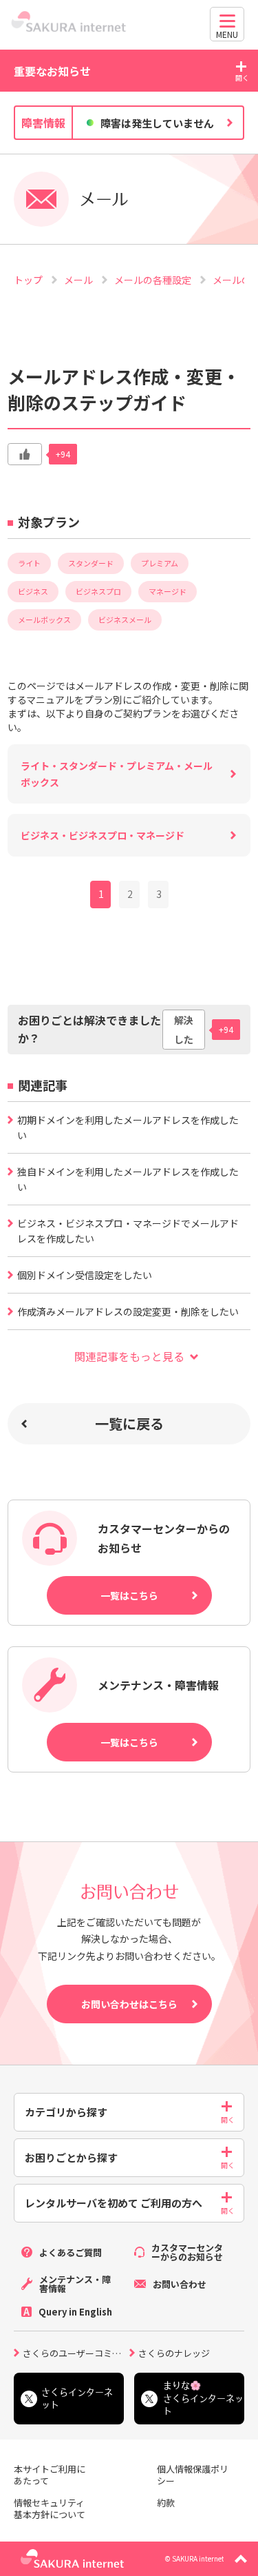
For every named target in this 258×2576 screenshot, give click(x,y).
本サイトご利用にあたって (50, 2475)
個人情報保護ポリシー (193, 2475)
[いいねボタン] (25, 454)
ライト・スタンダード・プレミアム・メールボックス (117, 774)
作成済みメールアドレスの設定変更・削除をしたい (128, 1311)
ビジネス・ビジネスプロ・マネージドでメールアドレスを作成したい (128, 1231)
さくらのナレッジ (174, 2352)
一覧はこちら (129, 1595)
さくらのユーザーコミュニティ (76, 2352)
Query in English (75, 2312)
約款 (166, 2503)
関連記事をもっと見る (129, 1356)
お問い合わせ (180, 2284)
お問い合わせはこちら (129, 2004)
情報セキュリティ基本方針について (50, 2509)
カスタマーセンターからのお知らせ (187, 2252)
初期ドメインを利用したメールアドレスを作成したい (128, 1127)
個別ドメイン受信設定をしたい (85, 1275)
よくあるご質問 (71, 2252)
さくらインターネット (77, 2399)
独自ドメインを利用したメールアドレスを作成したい (128, 1179)
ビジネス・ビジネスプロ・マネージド (103, 835)
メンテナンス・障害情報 (75, 2284)
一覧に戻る (129, 1423)
